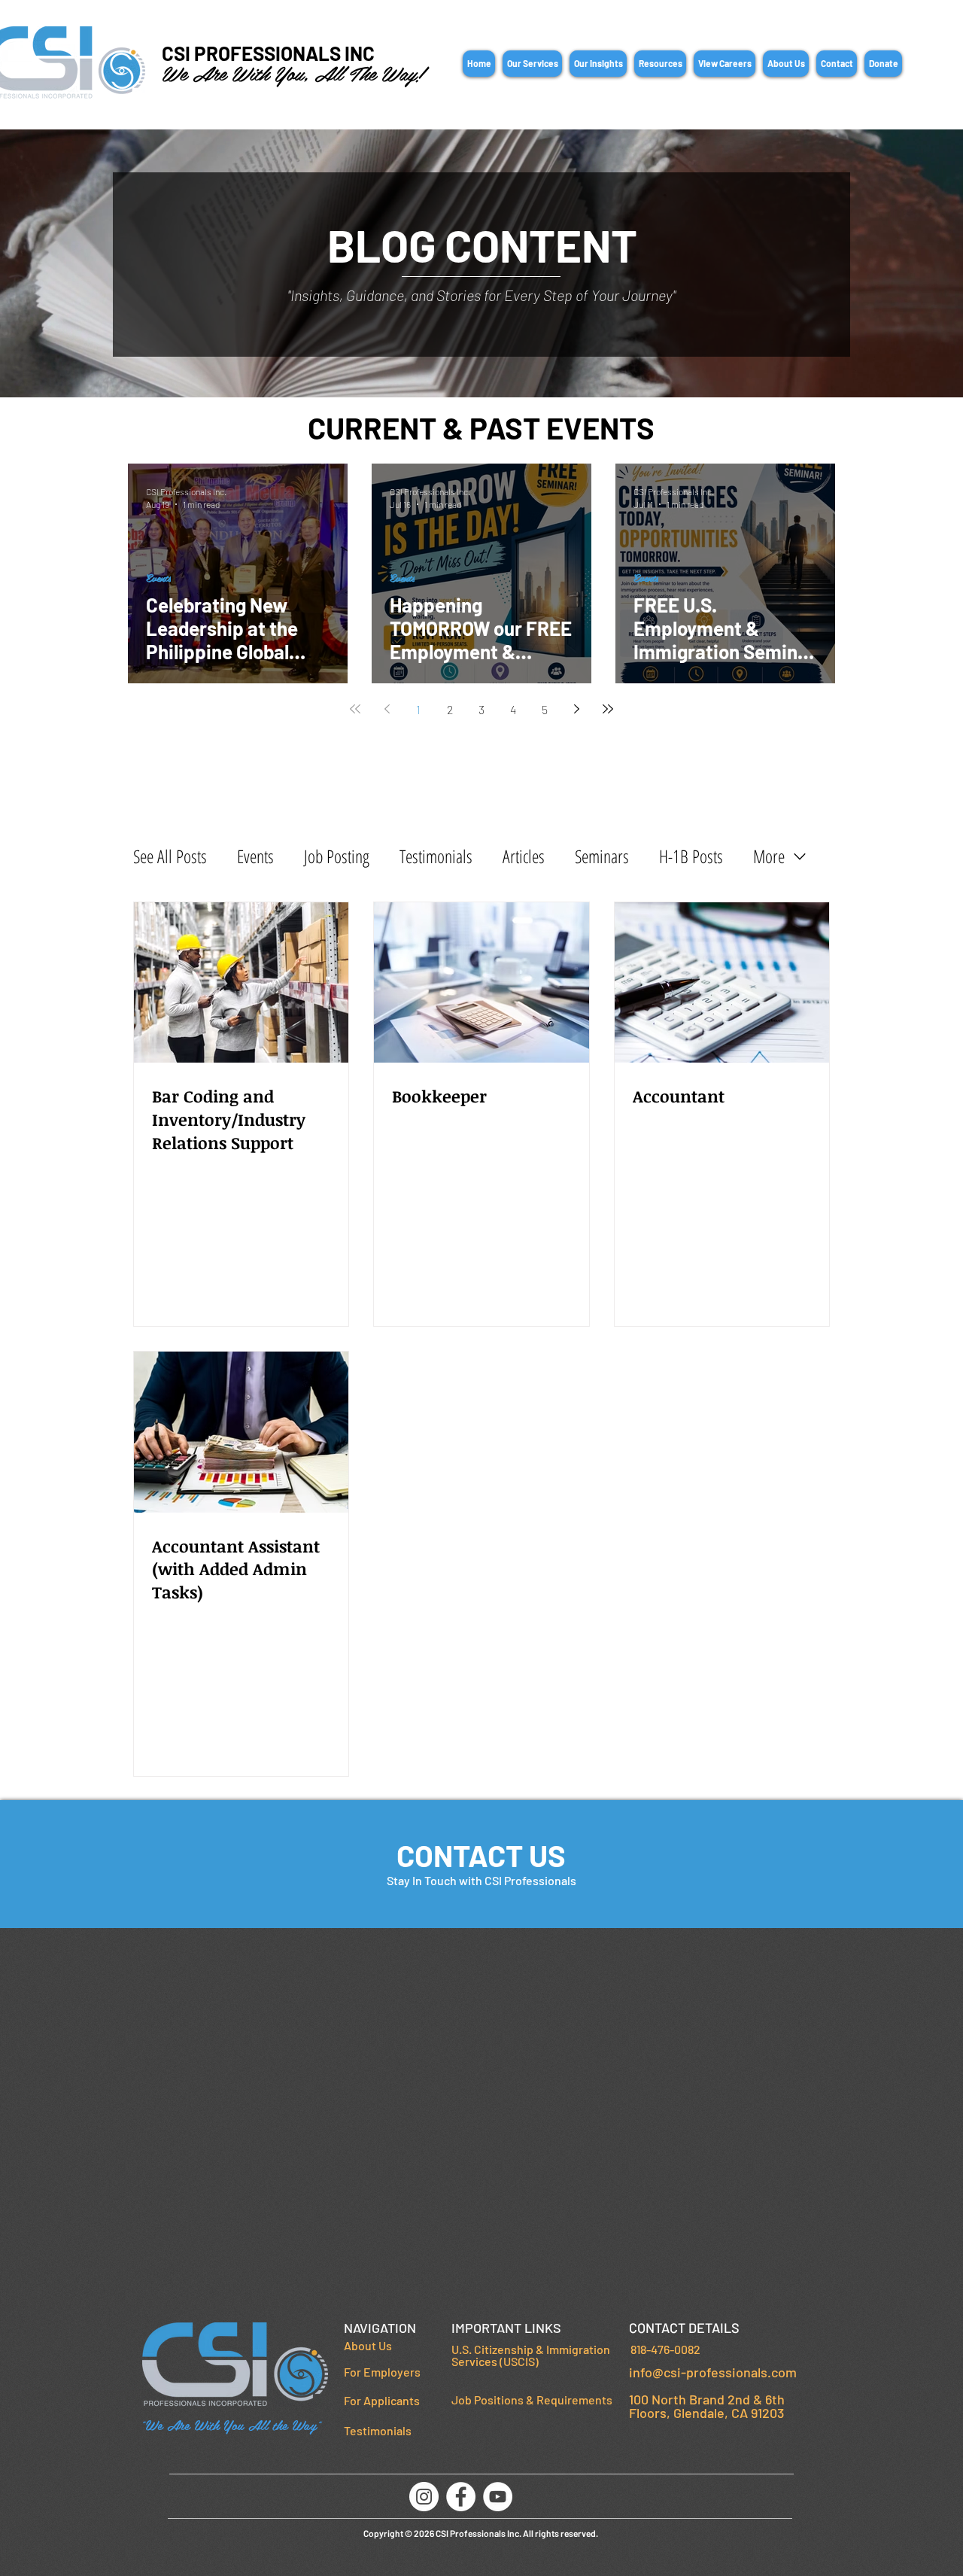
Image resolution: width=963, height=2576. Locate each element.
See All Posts (170, 856)
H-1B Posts (691, 856)
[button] (532, 64)
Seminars (602, 856)
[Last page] (608, 709)
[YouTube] (498, 2497)
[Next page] (576, 709)
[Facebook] (461, 2497)
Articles (524, 856)
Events (158, 578)
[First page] (355, 709)
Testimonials (436, 856)
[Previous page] (387, 709)
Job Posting (337, 856)
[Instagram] (424, 2497)
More (769, 856)
